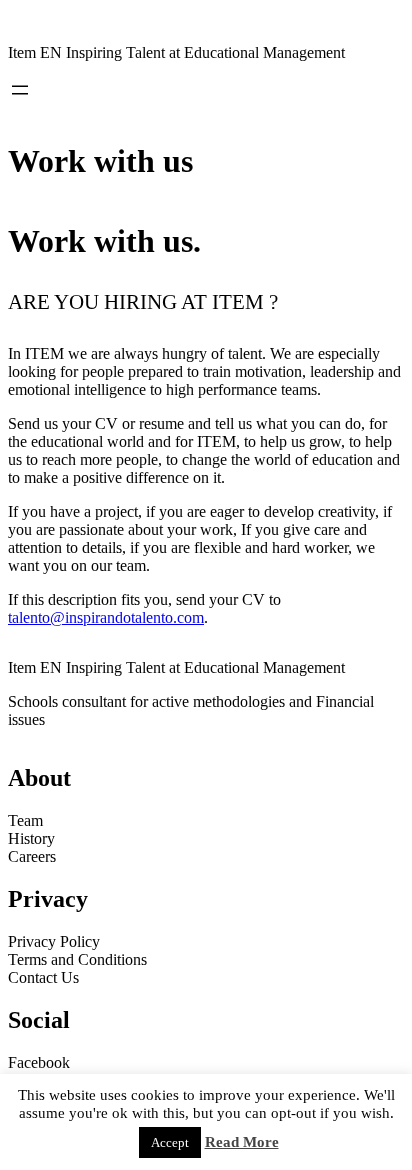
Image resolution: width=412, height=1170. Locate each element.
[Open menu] (20, 90)
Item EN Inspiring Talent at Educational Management (176, 52)
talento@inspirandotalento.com (106, 617)
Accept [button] (170, 1142)
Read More (242, 1142)
